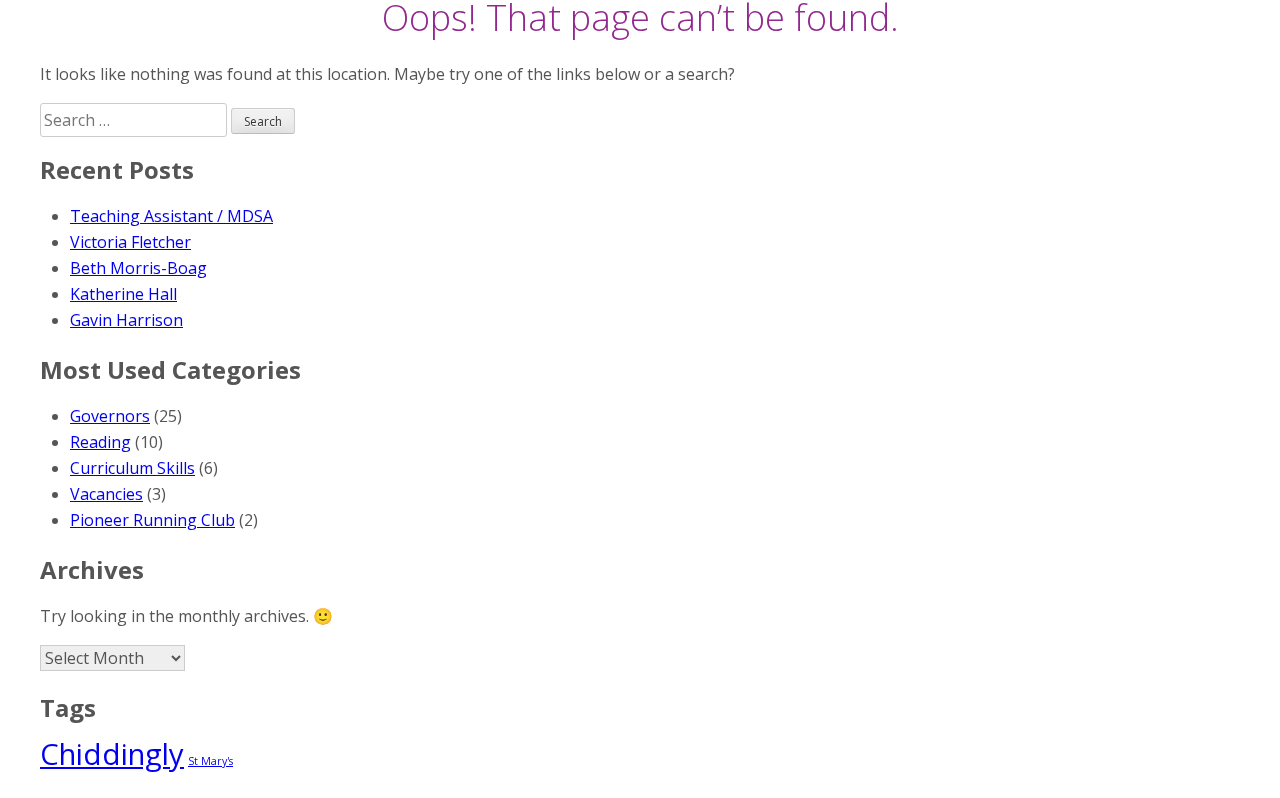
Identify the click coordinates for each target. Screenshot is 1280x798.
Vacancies (106, 494)
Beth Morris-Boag (138, 268)
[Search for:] (135, 120)
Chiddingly (112, 754)
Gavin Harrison (126, 320)
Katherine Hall (123, 294)
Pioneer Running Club (152, 520)
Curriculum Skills (132, 468)
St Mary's (210, 761)
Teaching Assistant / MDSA (171, 216)
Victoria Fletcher (130, 242)
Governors (110, 416)
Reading (100, 442)
